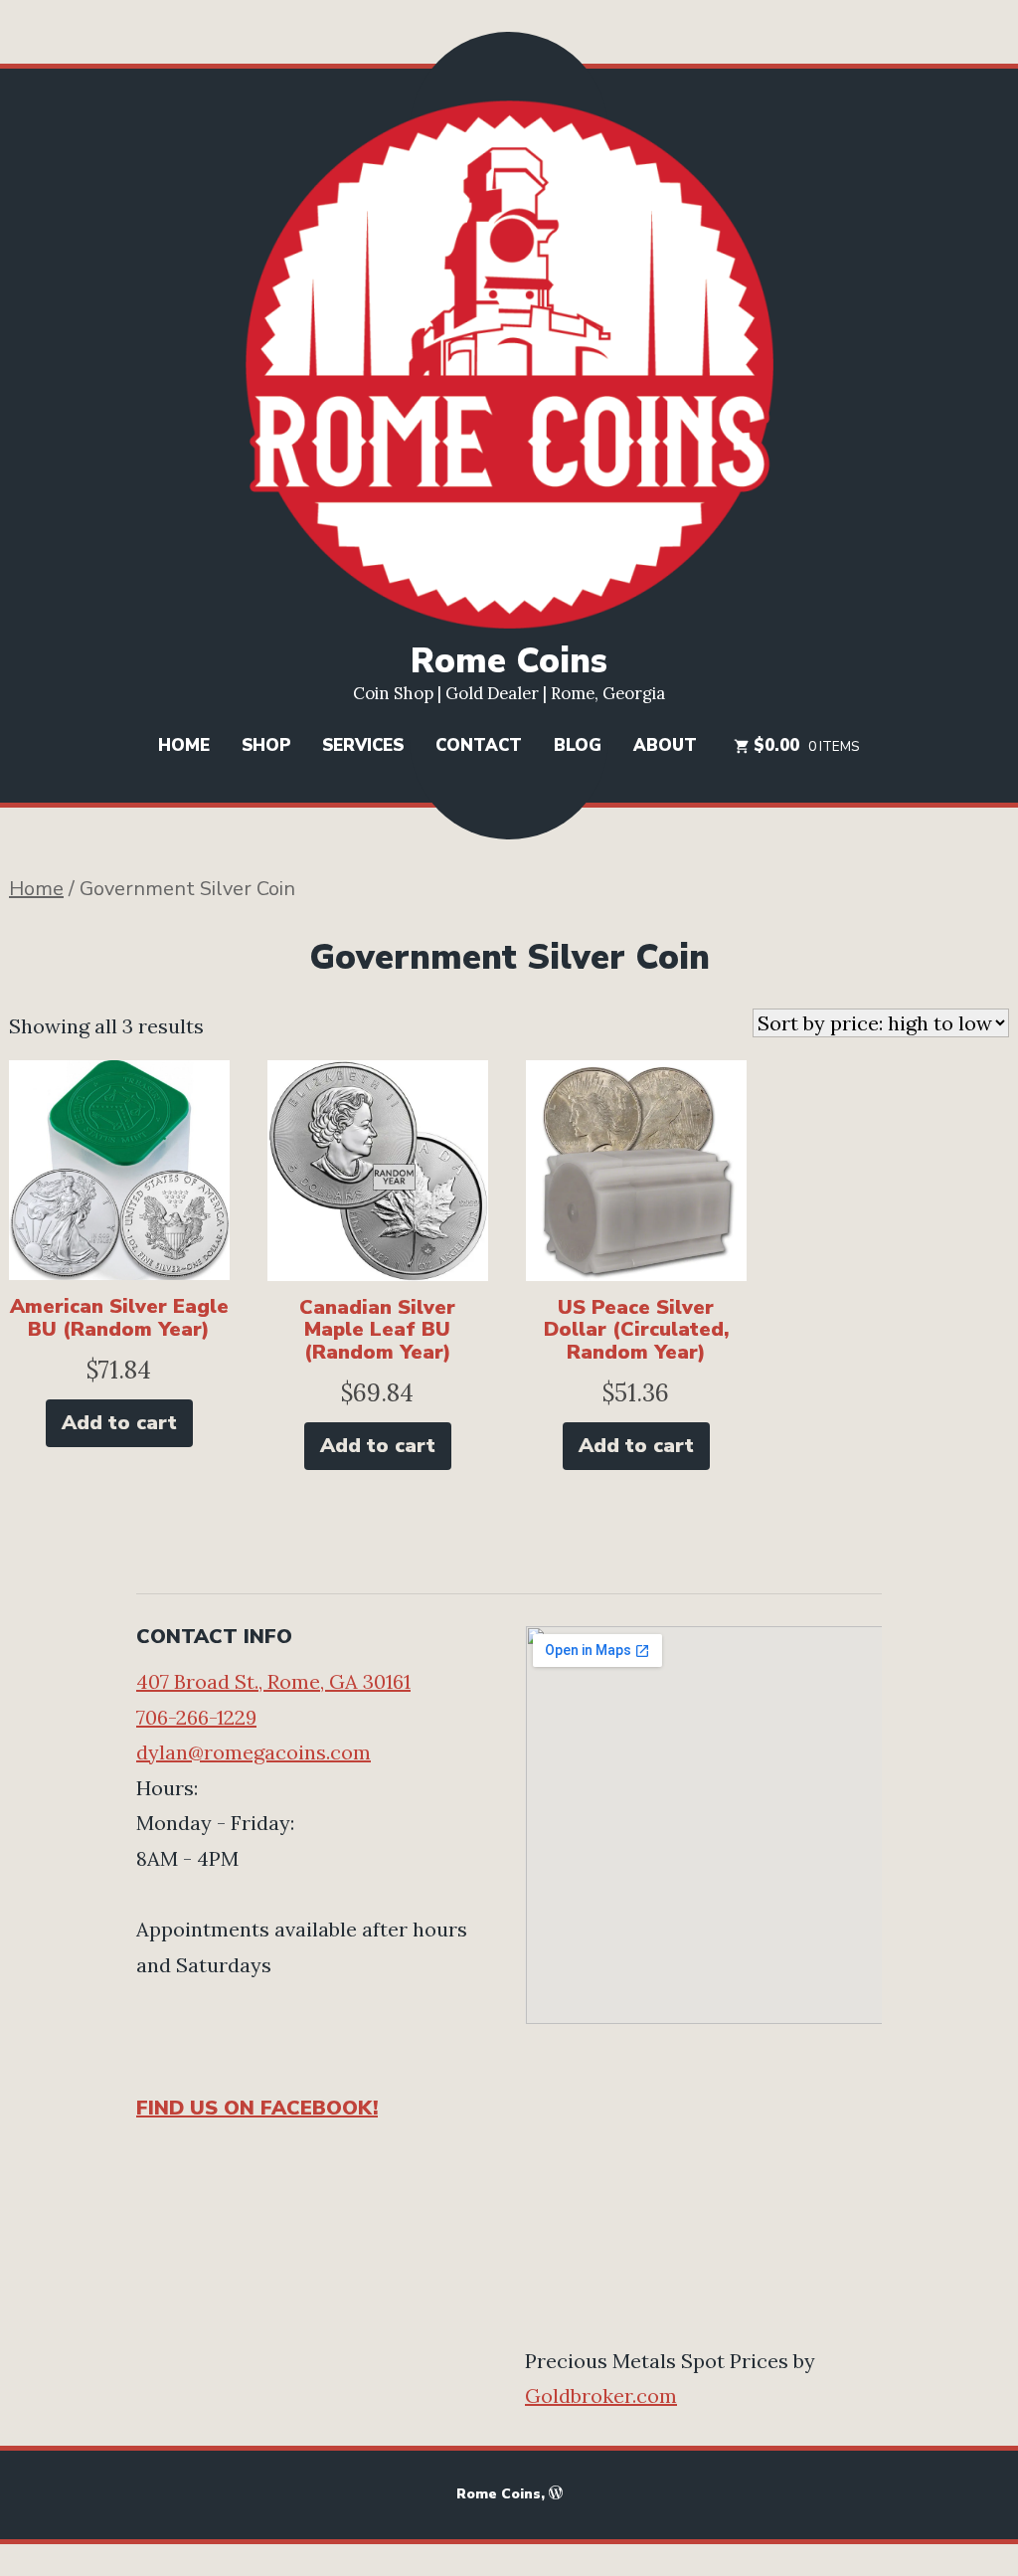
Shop (266, 745)
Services (363, 745)
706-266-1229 (196, 1717)
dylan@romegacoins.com (254, 1752)
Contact (479, 745)
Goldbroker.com (601, 2395)
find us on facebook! (257, 2108)
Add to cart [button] (119, 1423)
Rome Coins (509, 661)
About (665, 745)
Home (184, 745)
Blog (578, 745)
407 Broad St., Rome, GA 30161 (273, 1681)
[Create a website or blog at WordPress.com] (556, 2494)
